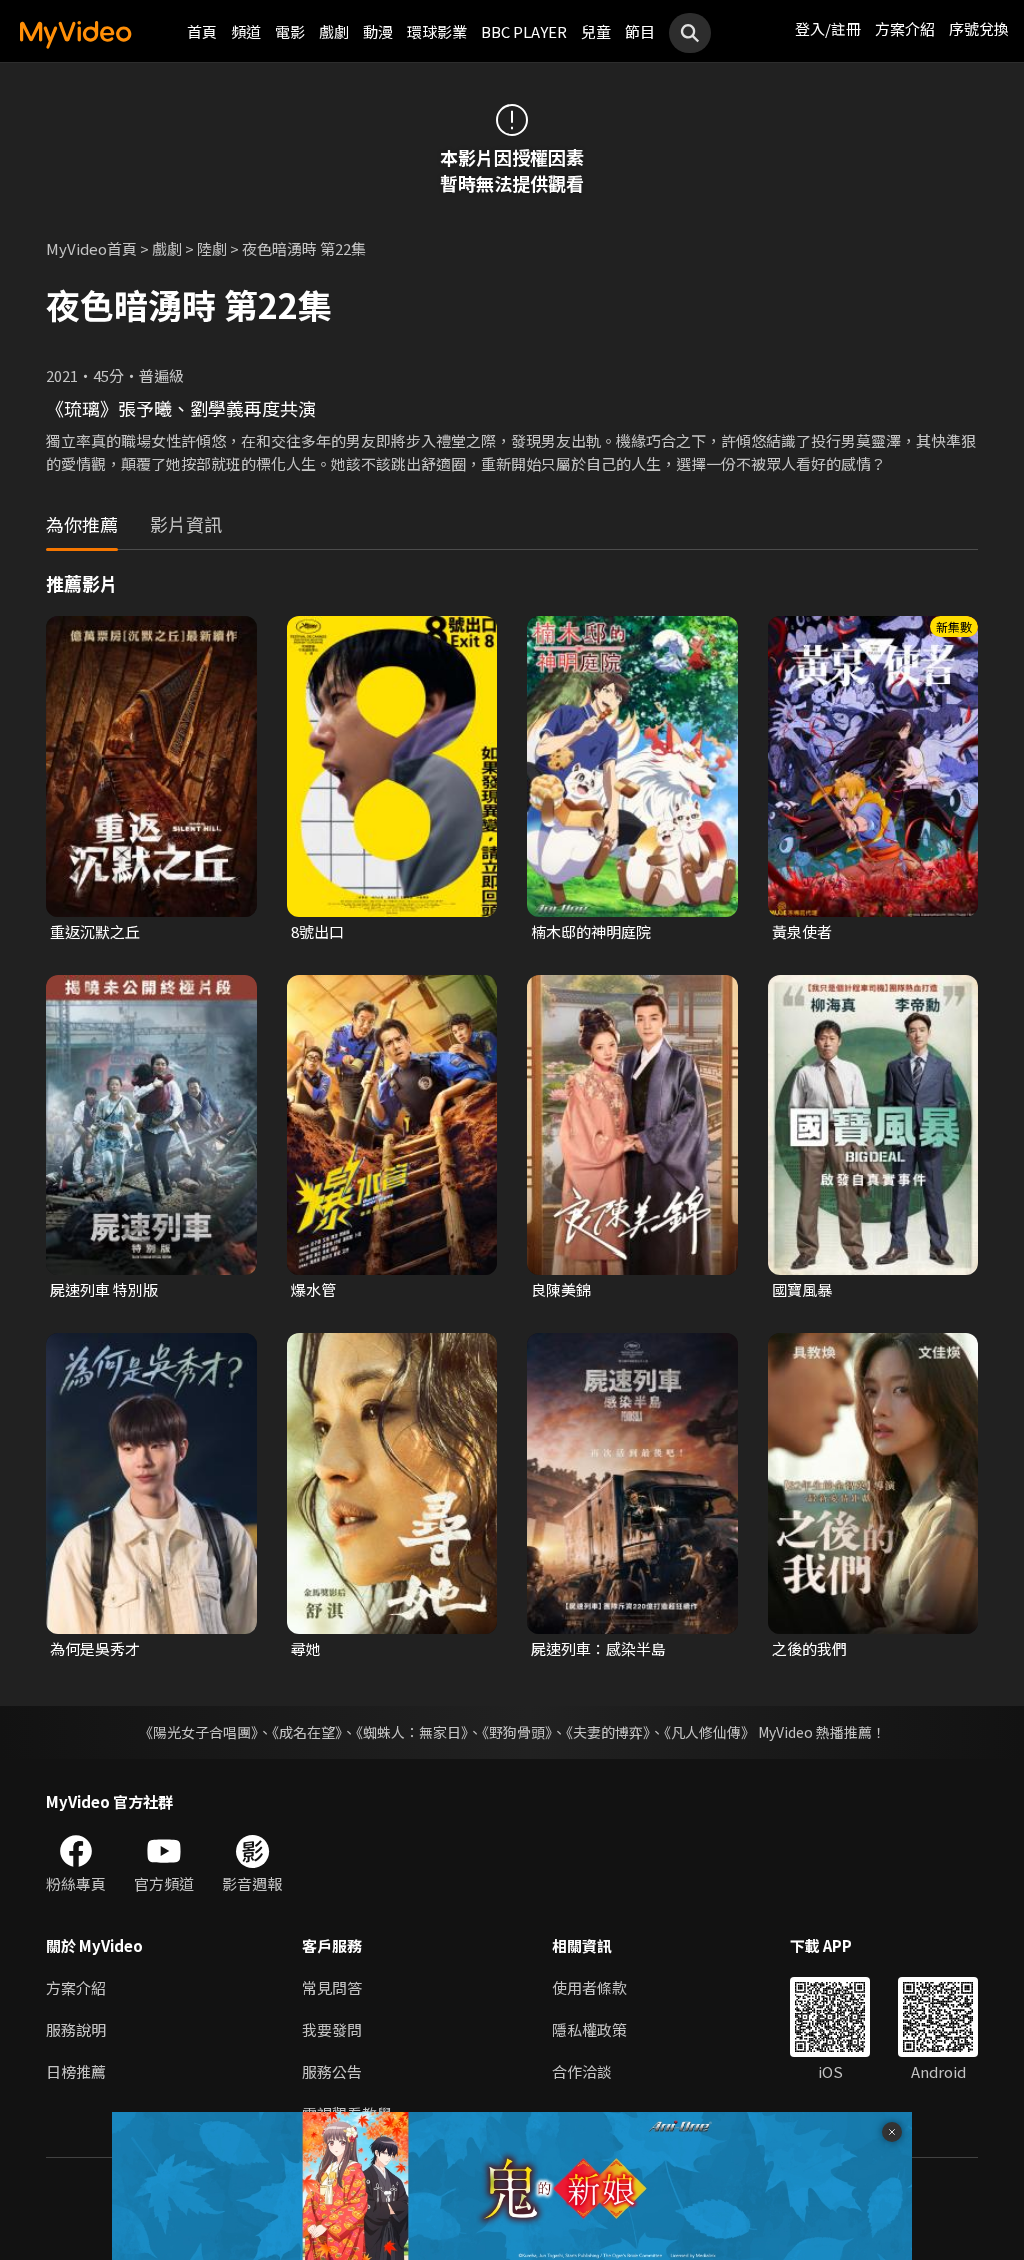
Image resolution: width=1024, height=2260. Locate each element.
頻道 (246, 31)
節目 (640, 31)
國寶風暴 (802, 1289)
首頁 (202, 31)
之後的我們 (809, 1648)
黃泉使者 (802, 931)
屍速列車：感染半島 (598, 1648)
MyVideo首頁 (91, 248)
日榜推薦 (76, 2071)
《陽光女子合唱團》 (198, 1732)
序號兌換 (979, 28)
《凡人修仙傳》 (709, 1732)
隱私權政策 (589, 2029)
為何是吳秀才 (95, 1648)
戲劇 (334, 31)
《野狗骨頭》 (517, 1732)
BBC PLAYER (524, 31)
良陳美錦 (561, 1289)
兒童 (596, 31)
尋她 (306, 1648)
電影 (290, 31)
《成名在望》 (307, 1732)
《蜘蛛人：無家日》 (412, 1732)
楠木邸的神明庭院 (591, 931)
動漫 (378, 31)
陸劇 (212, 248)
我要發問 (332, 2029)
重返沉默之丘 (95, 931)
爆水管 (313, 1289)
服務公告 (332, 2071)
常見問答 (332, 1987)
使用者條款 (589, 1987)
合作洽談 (582, 2071)
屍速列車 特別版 (104, 1289)
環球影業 (437, 31)
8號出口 (317, 931)
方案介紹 (905, 28)
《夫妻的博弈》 (608, 1732)
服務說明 (76, 2029)
